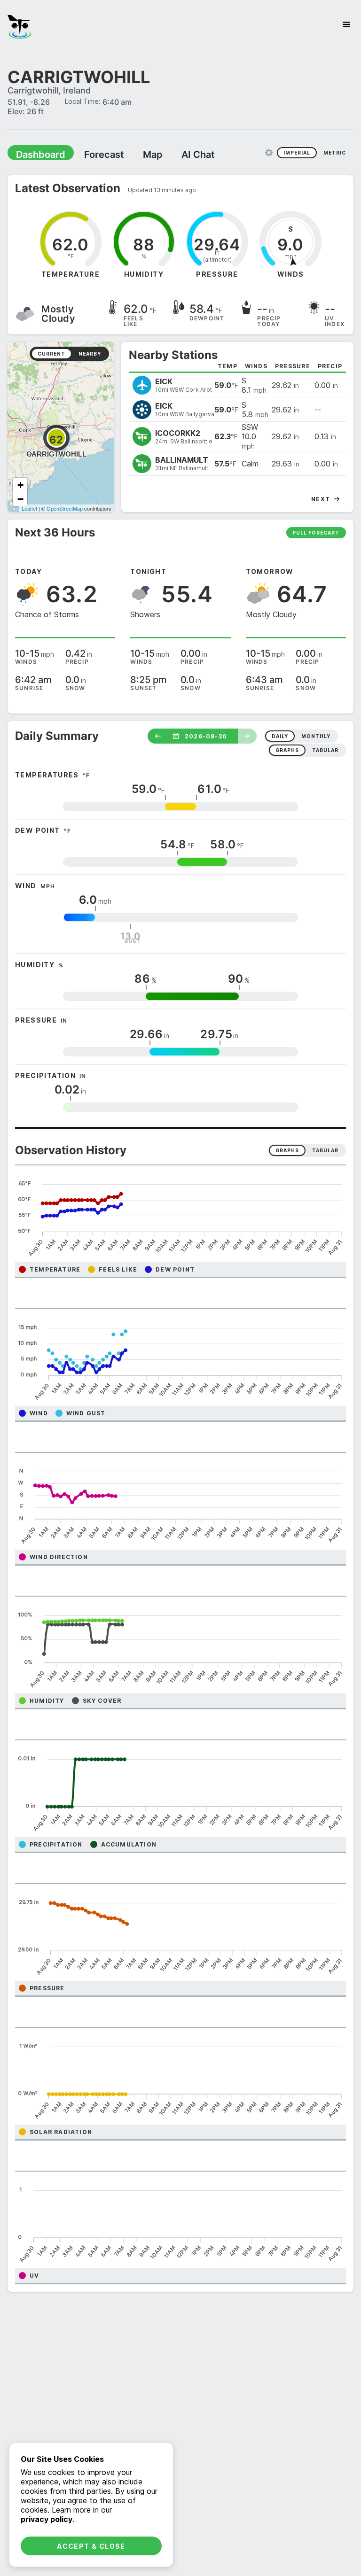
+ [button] (20, 485)
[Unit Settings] (269, 152)
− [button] (20, 499)
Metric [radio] (335, 152)
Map (135, 154)
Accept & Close (91, 2546)
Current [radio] (51, 353)
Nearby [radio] (90, 353)
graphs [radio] (287, 750)
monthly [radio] (316, 736)
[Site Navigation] (346, 24)
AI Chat (176, 154)
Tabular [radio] (325, 1150)
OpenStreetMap (65, 508)
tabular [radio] (325, 750)
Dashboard (36, 154)
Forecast (92, 154)
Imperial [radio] (297, 152)
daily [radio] (280, 736)
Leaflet (29, 508)
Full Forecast (316, 532)
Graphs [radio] (287, 1150)
